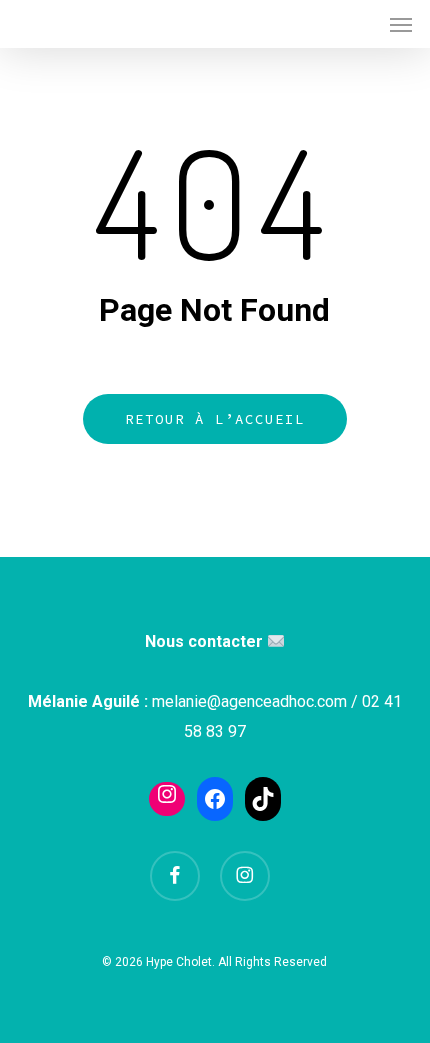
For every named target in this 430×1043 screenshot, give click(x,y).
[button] (401, 24)
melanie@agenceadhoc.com (249, 701)
